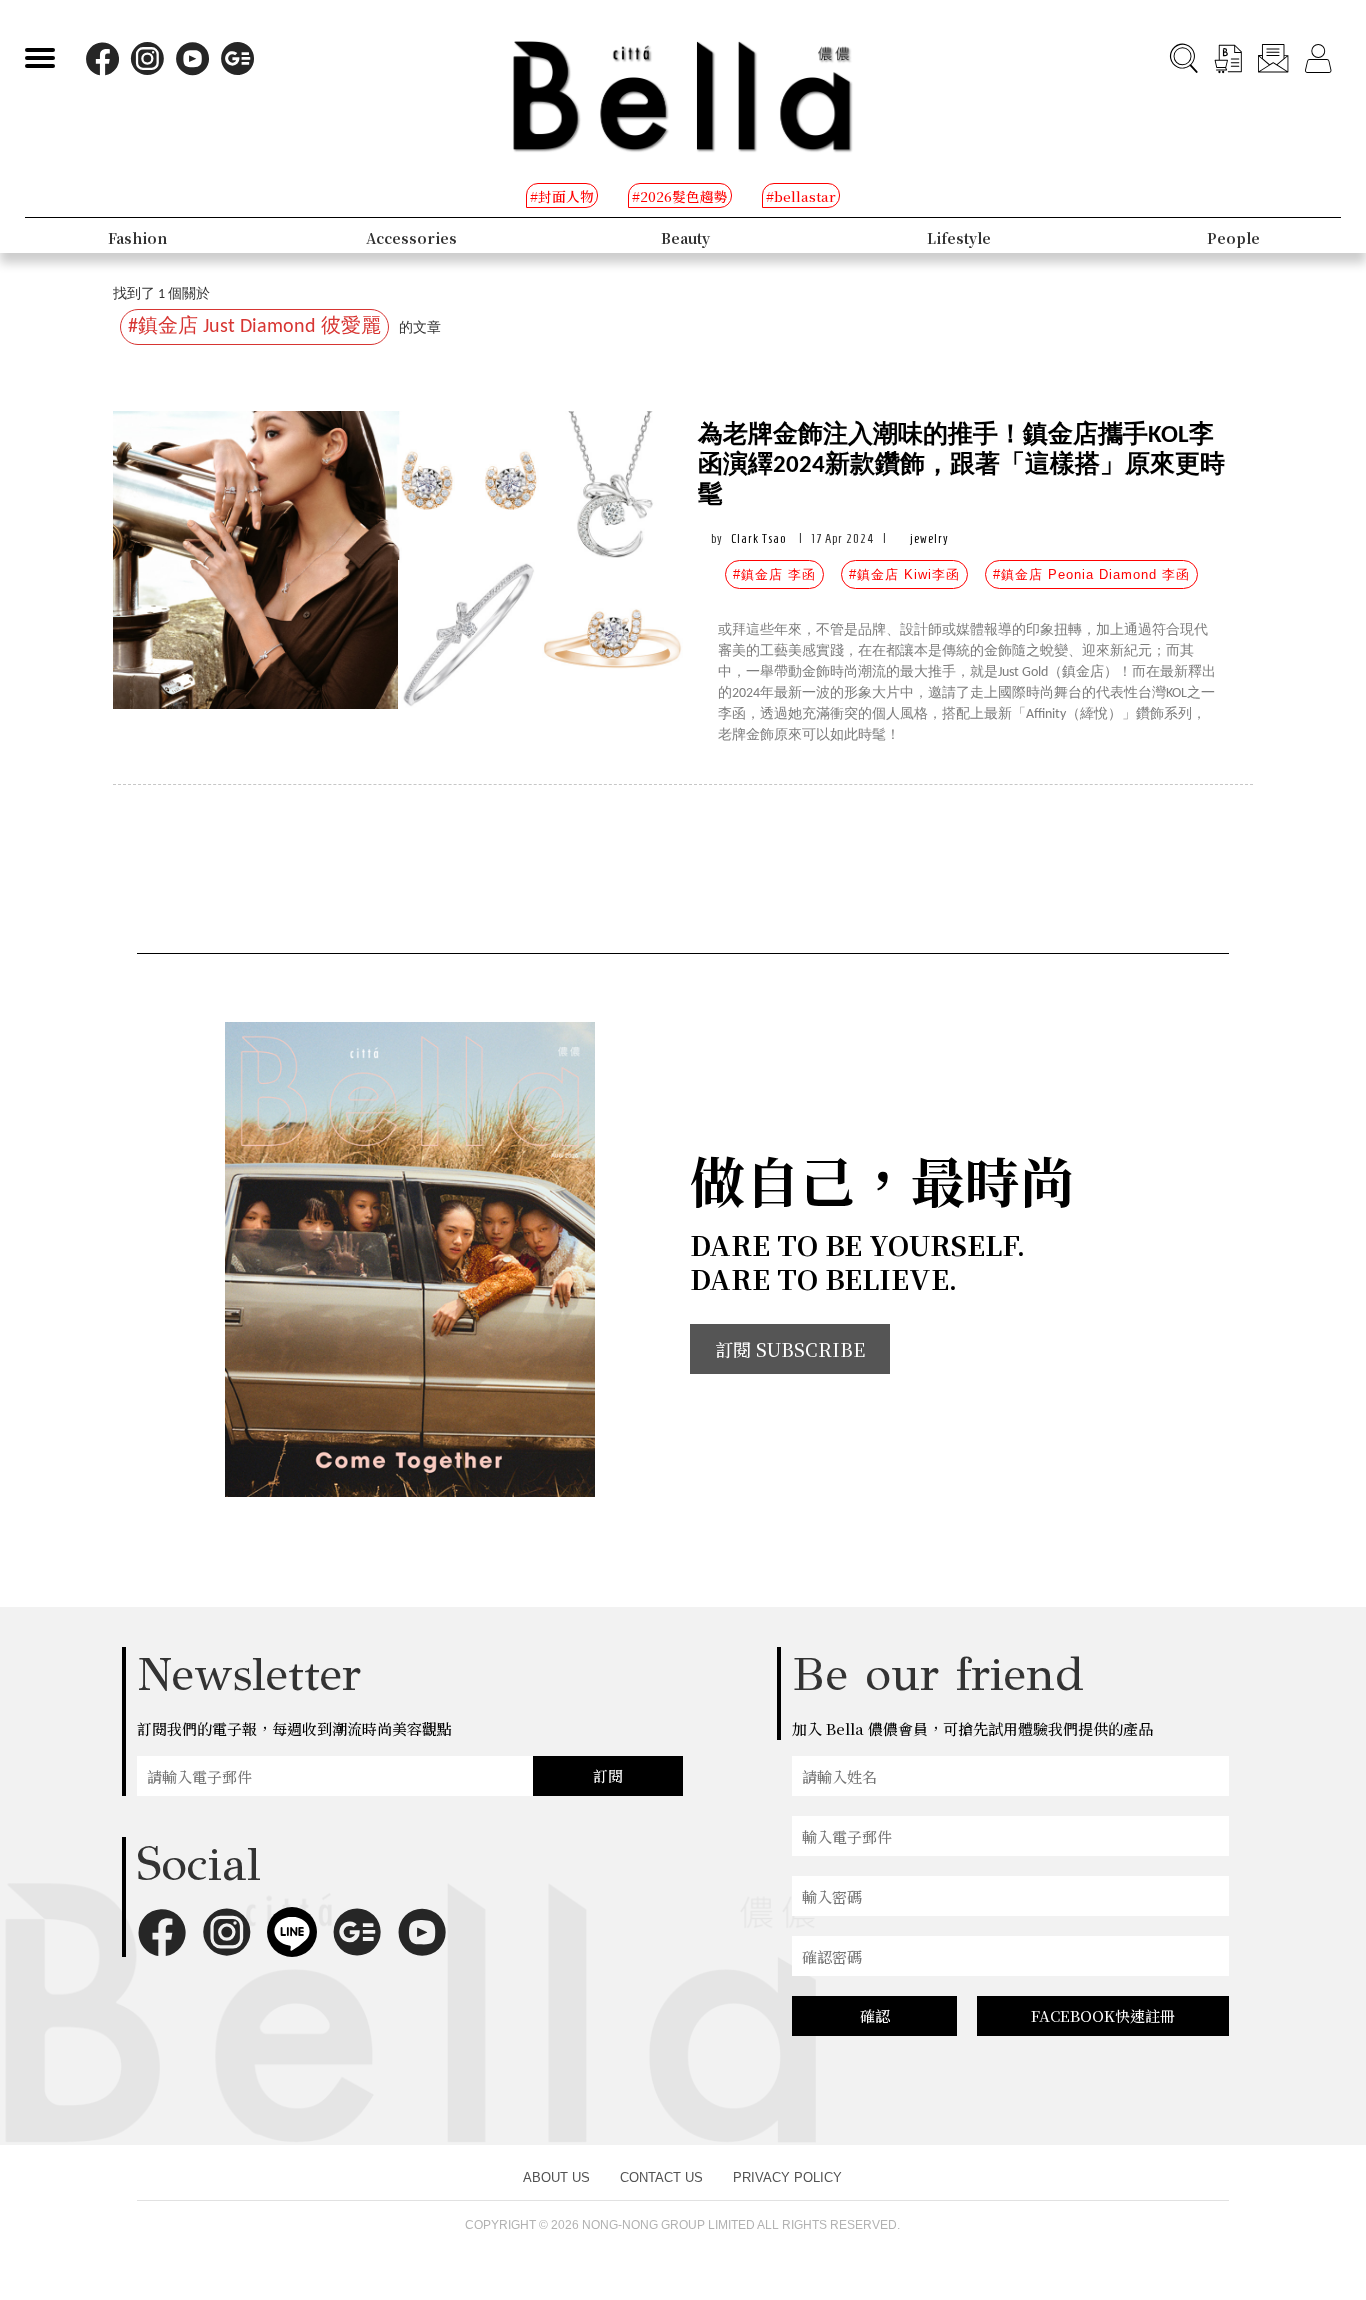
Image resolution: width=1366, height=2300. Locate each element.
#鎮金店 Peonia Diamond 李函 (1091, 574)
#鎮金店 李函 (774, 574)
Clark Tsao (758, 538)
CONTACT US (661, 2177)
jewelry (929, 538)
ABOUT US (556, 2177)
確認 (875, 2015)
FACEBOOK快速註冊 (1103, 2015)
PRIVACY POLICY (787, 2177)
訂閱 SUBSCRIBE (790, 1349)
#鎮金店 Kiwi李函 (904, 574)
